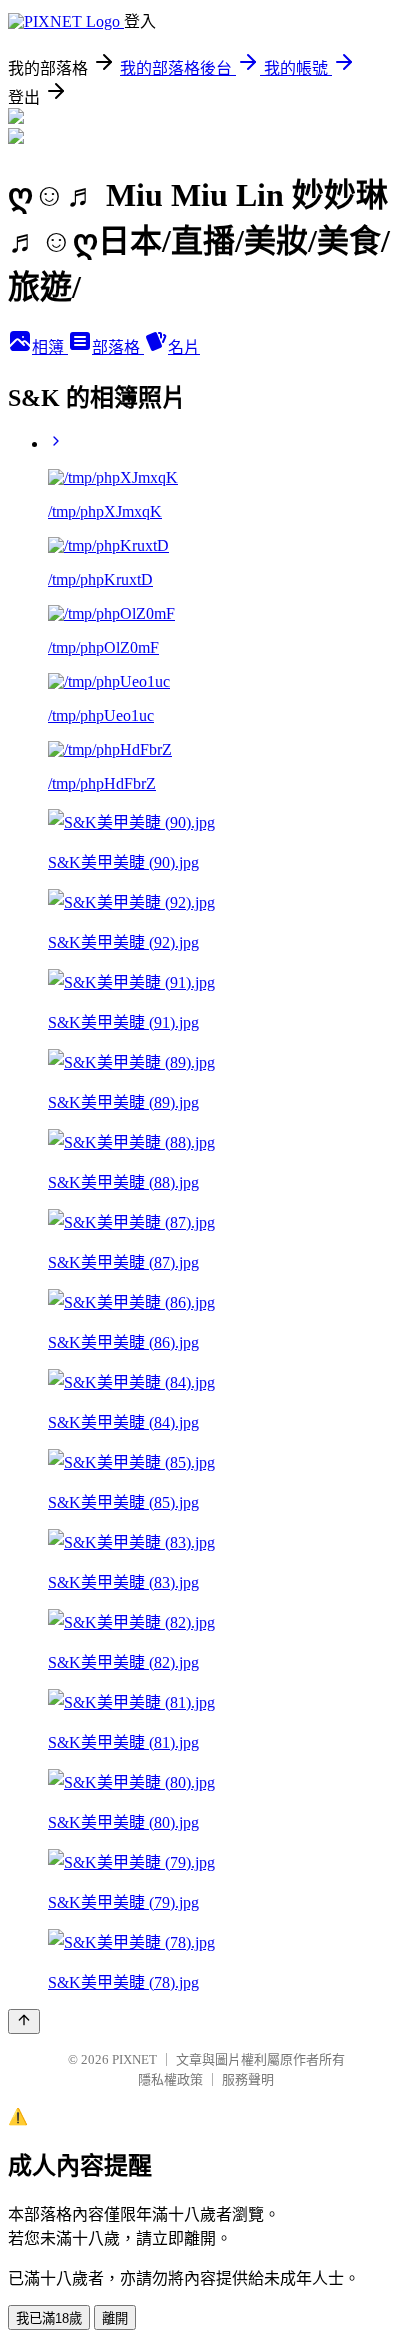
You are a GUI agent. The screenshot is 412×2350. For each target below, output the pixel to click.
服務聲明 (248, 2079)
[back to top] (24, 2021)
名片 (184, 347)
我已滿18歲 (49, 2318)
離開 (115, 2318)
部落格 (118, 347)
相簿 (50, 347)
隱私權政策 (170, 2079)
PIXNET (134, 2059)
